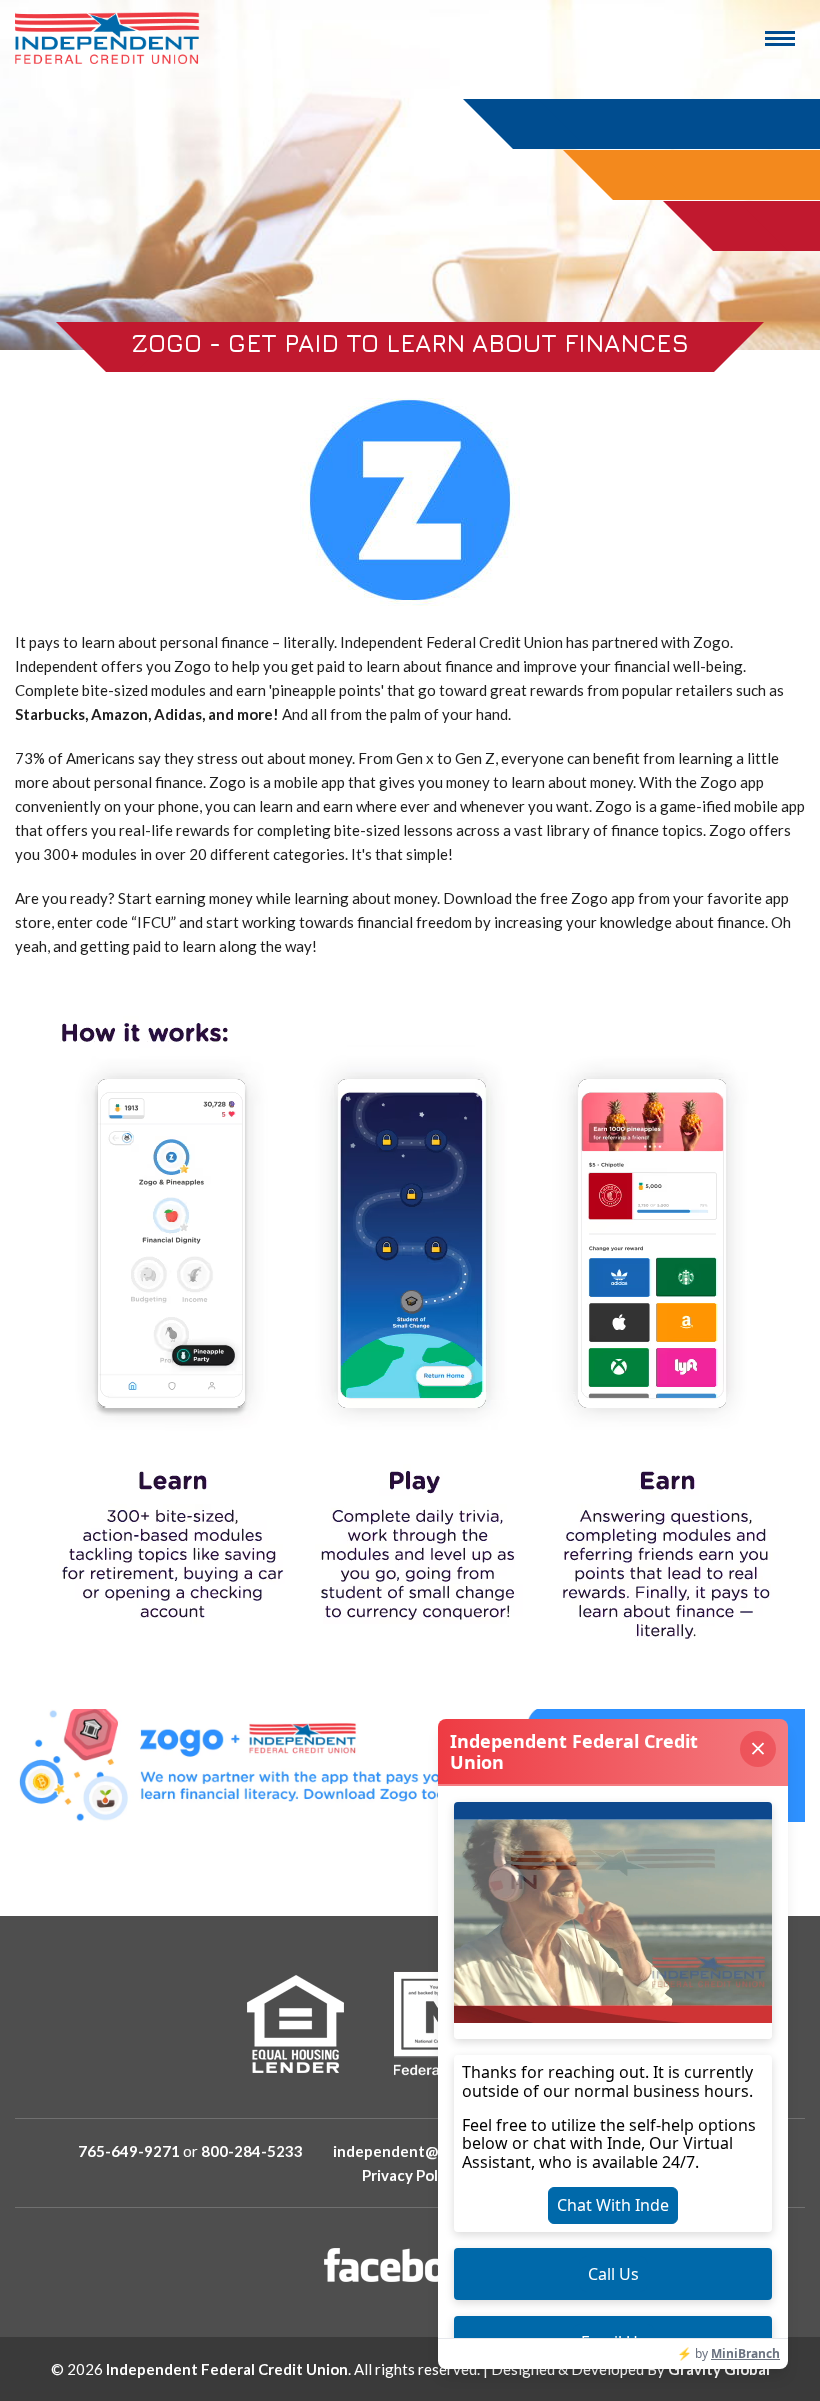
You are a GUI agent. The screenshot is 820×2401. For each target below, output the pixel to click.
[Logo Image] (107, 38)
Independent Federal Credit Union (227, 2369)
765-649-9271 (129, 2151)
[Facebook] (410, 2265)
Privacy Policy (410, 2175)
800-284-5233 (252, 2151)
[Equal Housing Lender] (295, 2024)
